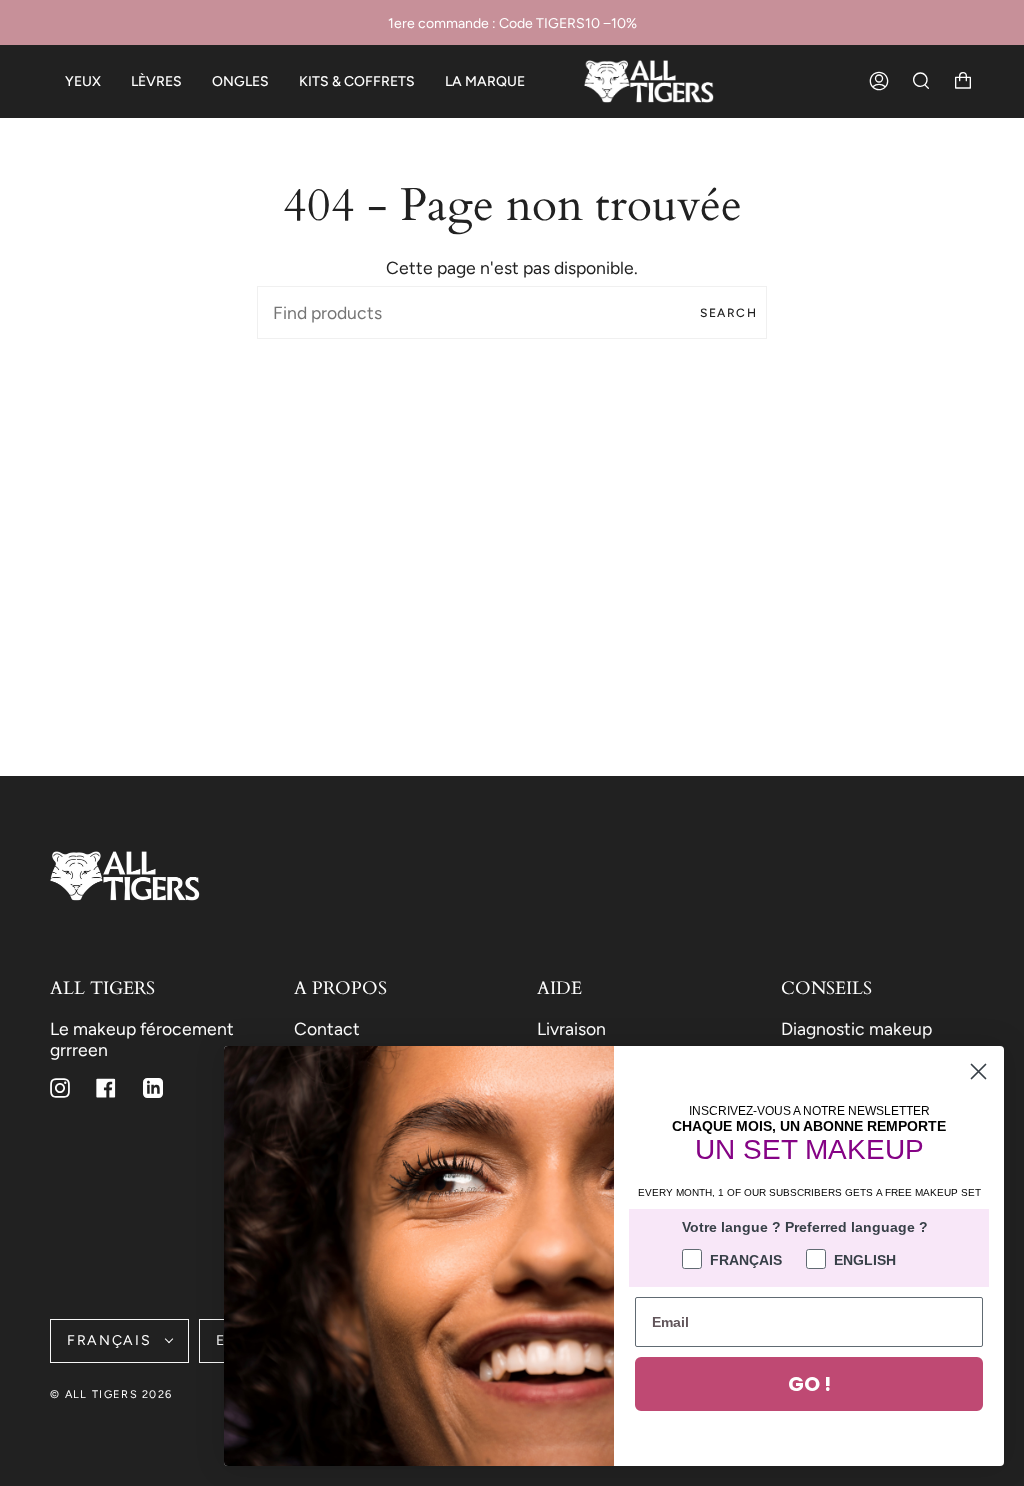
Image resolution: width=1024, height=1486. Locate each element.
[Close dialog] (978, 1071)
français (111, 1340)
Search (728, 313)
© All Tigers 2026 (111, 1394)
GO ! (809, 1384)
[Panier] (963, 81)
